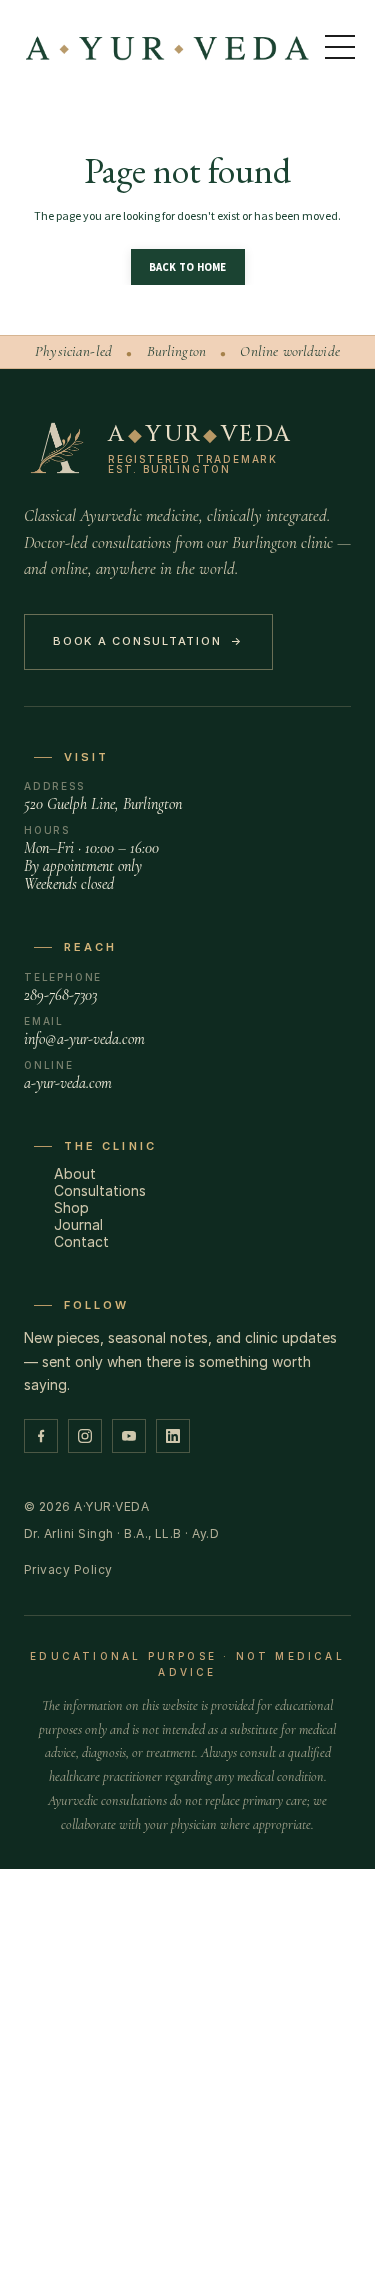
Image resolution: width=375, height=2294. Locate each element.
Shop (71, 1207)
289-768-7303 (60, 995)
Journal (78, 1224)
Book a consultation (148, 641)
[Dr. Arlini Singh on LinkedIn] (173, 1436)
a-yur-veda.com (68, 1083)
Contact (81, 1241)
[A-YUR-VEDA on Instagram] (85, 1436)
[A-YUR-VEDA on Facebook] (41, 1436)
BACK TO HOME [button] (188, 267)
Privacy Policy (68, 1569)
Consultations (100, 1190)
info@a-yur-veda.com (84, 1039)
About (75, 1173)
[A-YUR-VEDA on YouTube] (129, 1436)
